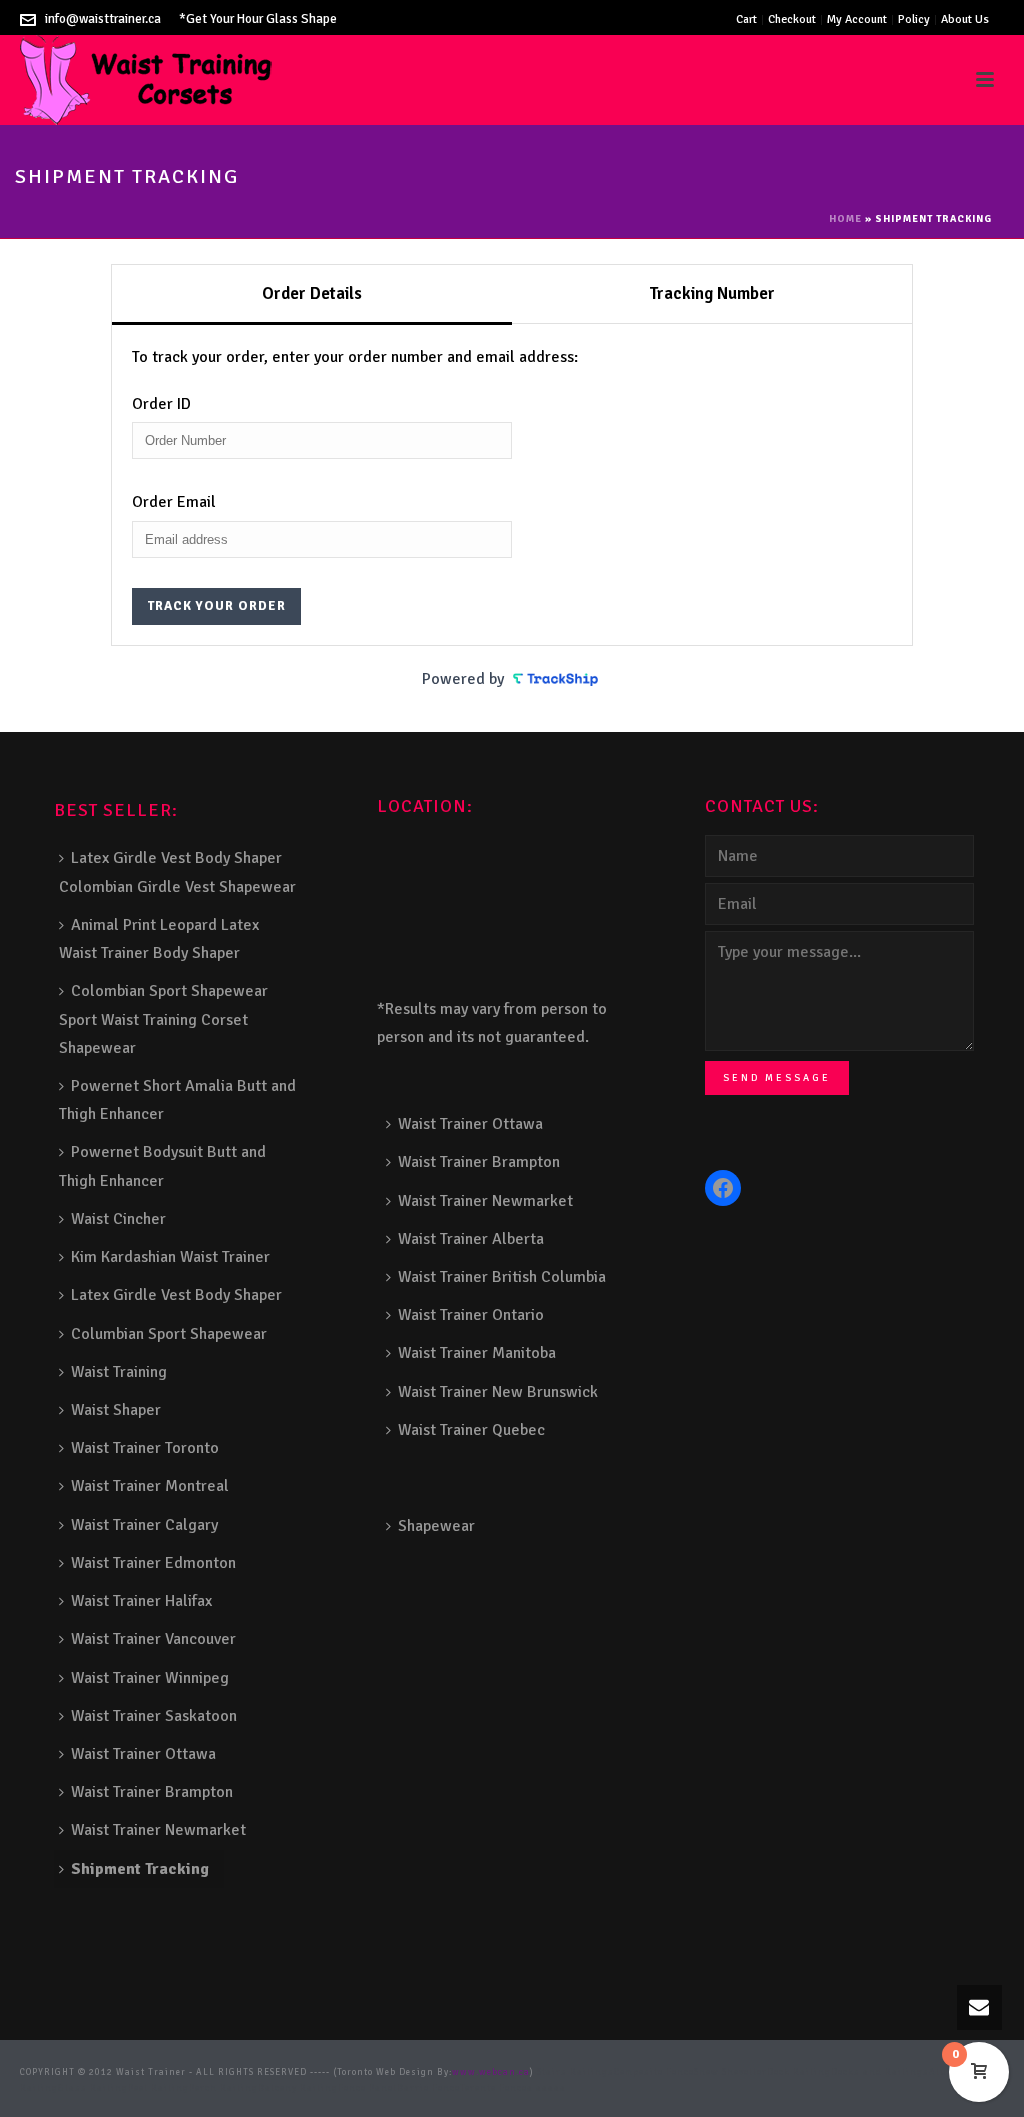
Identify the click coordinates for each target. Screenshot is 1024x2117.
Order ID (161, 404)
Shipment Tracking (140, 1869)
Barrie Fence (428, 2088)
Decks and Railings (880, 2072)
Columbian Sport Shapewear (169, 1334)
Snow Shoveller (730, 2072)
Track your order (216, 606)
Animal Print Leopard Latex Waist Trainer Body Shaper (159, 939)
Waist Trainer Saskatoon (154, 1716)
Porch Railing (223, 2088)
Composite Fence (654, 2072)
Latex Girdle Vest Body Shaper (176, 1295)
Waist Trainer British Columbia (502, 1277)
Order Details (312, 293)
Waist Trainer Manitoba (477, 1353)
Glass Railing (93, 2088)
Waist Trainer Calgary (144, 1525)
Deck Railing (799, 2072)
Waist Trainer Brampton (152, 1792)
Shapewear (436, 1526)
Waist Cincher (118, 1219)
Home (845, 219)
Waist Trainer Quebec (471, 1430)
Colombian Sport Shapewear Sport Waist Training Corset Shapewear (163, 1019)
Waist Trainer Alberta (471, 1239)
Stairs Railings (575, 2072)
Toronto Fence (493, 2088)
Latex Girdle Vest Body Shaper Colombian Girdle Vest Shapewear (177, 872)
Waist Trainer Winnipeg (150, 1678)
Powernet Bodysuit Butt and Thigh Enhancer (162, 1166)
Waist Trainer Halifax (141, 1601)
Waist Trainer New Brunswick (498, 1392)
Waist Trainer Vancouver (153, 1639)
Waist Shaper (116, 1410)
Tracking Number (712, 293)
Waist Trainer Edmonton (153, 1563)
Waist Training (119, 1372)
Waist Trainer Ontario (471, 1315)
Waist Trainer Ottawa (143, 1754)
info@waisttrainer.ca (103, 19)
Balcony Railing (298, 2088)
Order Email (174, 502)
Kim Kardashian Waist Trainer (170, 1257)
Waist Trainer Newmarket (158, 1830)
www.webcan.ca (491, 2072)
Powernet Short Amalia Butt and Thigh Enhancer (177, 1100)
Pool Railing (158, 2088)
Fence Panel (367, 2088)
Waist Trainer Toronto (145, 1448)
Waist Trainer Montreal (150, 1486)
